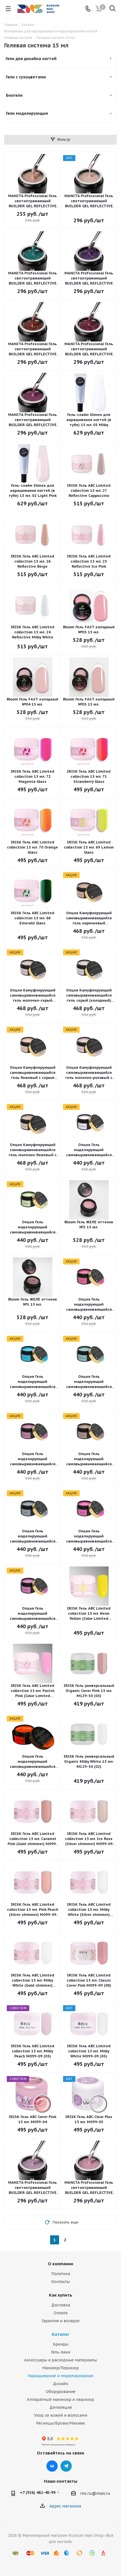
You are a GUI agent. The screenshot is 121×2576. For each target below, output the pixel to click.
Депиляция (61, 2407)
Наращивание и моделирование (60, 2376)
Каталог (61, 2334)
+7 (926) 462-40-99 (38, 2493)
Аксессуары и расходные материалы (60, 2360)
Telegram (66, 2466)
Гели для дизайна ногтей (31, 59)
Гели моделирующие (27, 113)
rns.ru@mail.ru (95, 2494)
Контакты (60, 2282)
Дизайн (60, 2384)
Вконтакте (52, 2466)
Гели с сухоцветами (26, 77)
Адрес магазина (65, 2506)
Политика (61, 2274)
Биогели (14, 95)
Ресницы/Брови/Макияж (60, 2423)
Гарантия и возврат (61, 2321)
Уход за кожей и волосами (61, 2415)
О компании (60, 2264)
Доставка (61, 2305)
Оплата (61, 2313)
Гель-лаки (60, 2352)
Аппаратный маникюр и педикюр (60, 2399)
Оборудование (61, 2392)
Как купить (61, 2295)
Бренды (61, 2344)
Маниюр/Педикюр (60, 2368)
